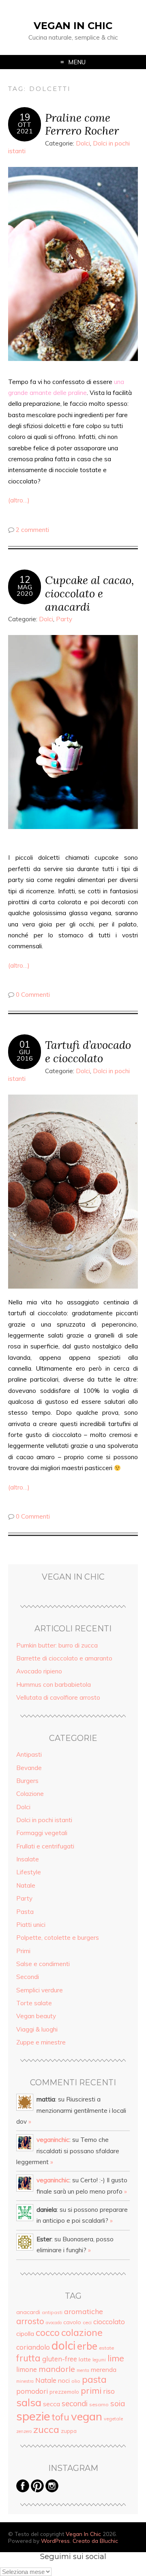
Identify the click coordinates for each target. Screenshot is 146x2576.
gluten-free (60, 2359)
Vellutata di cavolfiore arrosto (58, 1697)
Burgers (27, 1781)
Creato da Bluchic (95, 2541)
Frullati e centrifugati (45, 1846)
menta (83, 2370)
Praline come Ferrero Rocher (82, 124)
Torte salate (34, 2003)
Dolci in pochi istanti (44, 1820)
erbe (87, 2346)
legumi (99, 2360)
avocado (54, 2323)
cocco (48, 2332)
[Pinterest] (37, 2490)
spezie (33, 2416)
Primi (23, 1951)
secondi (75, 2403)
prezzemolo (64, 2392)
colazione (82, 2332)
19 (25, 117)
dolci (63, 2345)
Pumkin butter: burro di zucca (57, 1645)
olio (76, 2381)
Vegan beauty (36, 2016)
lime (116, 2358)
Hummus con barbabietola (54, 1685)
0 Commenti (33, 995)
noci (64, 2380)
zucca (46, 2429)
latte (85, 2359)
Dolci (83, 143)
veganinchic (53, 2140)
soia (118, 2403)
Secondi (28, 1977)
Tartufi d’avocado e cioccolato (88, 1051)
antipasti (52, 2312)
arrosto (30, 2321)
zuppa (69, 2431)
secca (52, 2404)
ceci (87, 2322)
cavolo (72, 2322)
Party (64, 619)
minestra (25, 2381)
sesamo (99, 2404)
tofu (61, 2417)
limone (27, 2369)
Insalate (28, 1859)
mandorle (57, 2369)
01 (25, 1044)
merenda (104, 2369)
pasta (94, 2380)
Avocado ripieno (39, 1671)
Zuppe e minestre (41, 2042)
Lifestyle (29, 1872)
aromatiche (84, 2311)
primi (91, 2390)
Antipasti (29, 1754)
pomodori (32, 2391)
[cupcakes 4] (73, 732)
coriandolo (33, 2347)
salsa (29, 2402)
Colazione (30, 1794)
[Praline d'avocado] (73, 1192)
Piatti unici (31, 1925)
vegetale (113, 2419)
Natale (26, 1885)
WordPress (55, 2541)
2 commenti (32, 530)
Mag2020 (25, 590)
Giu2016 (25, 1055)
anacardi (28, 2312)
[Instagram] (52, 2490)
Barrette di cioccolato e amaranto (64, 1658)
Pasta (25, 1912)
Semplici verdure (40, 1990)
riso (109, 2391)
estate (106, 2348)
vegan (87, 2416)
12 (25, 580)
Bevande (29, 1768)
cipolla (25, 2333)
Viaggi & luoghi (37, 2029)
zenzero (24, 2431)
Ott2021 (25, 128)
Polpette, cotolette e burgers (58, 1938)
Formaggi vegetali (42, 1833)
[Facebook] (23, 2490)
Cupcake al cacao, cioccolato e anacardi (89, 593)
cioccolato (109, 2322)
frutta (28, 2358)
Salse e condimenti (43, 1964)
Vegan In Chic (73, 26)
